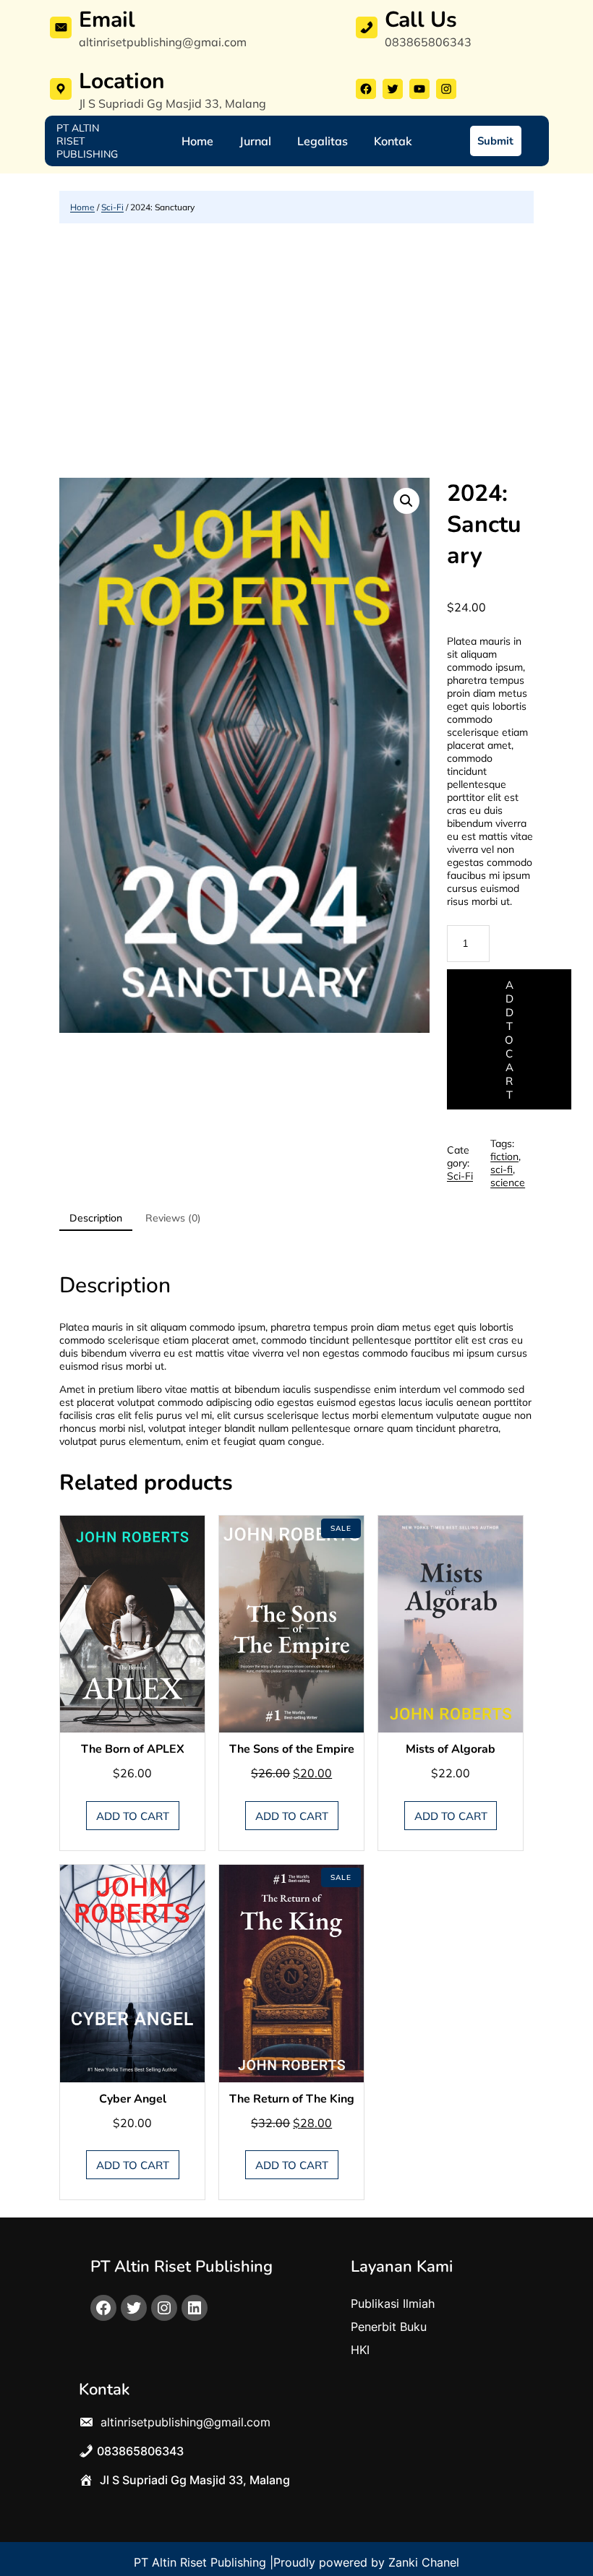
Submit (495, 141)
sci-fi (502, 1169)
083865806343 (428, 42)
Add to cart (509, 1040)
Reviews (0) (173, 1218)
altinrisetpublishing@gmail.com (184, 2422)
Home (82, 207)
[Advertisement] (296, 351)
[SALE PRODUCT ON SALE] (291, 1623)
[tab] (96, 1219)
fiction (504, 1156)
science (508, 1182)
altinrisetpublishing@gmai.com (163, 42)
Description (96, 1218)
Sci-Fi (112, 207)
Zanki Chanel (424, 2562)
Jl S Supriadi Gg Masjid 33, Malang (172, 103)
